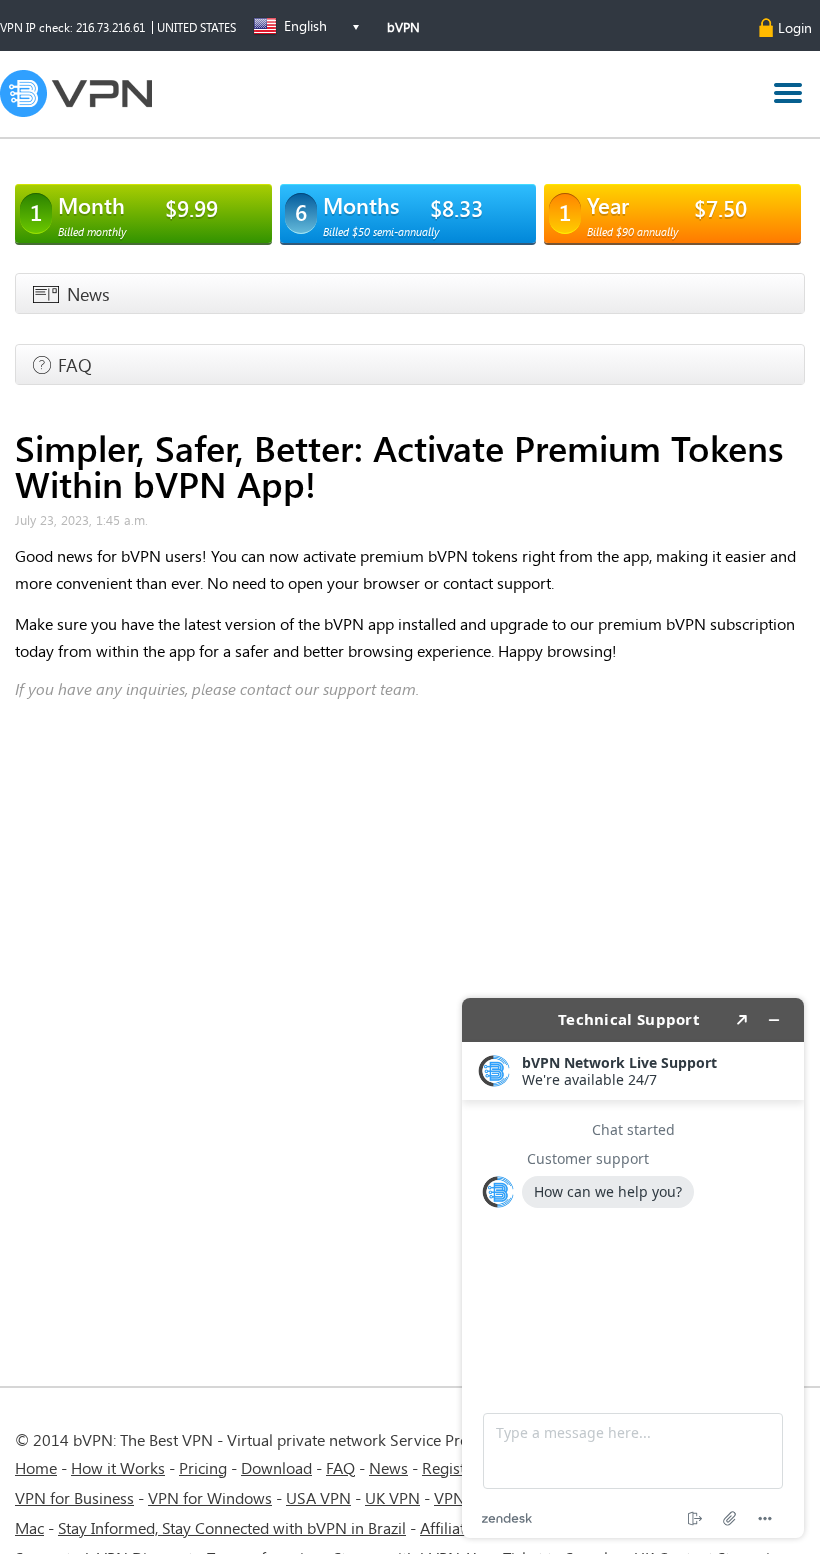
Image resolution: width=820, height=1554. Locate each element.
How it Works (118, 1467)
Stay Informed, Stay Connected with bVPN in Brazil (232, 1527)
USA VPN (318, 1497)
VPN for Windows (210, 1497)
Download (276, 1467)
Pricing (203, 1467)
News (388, 1467)
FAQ (340, 1467)
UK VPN (392, 1497)
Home (36, 1467)
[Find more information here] (633, 1268)
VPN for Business (74, 1497)
